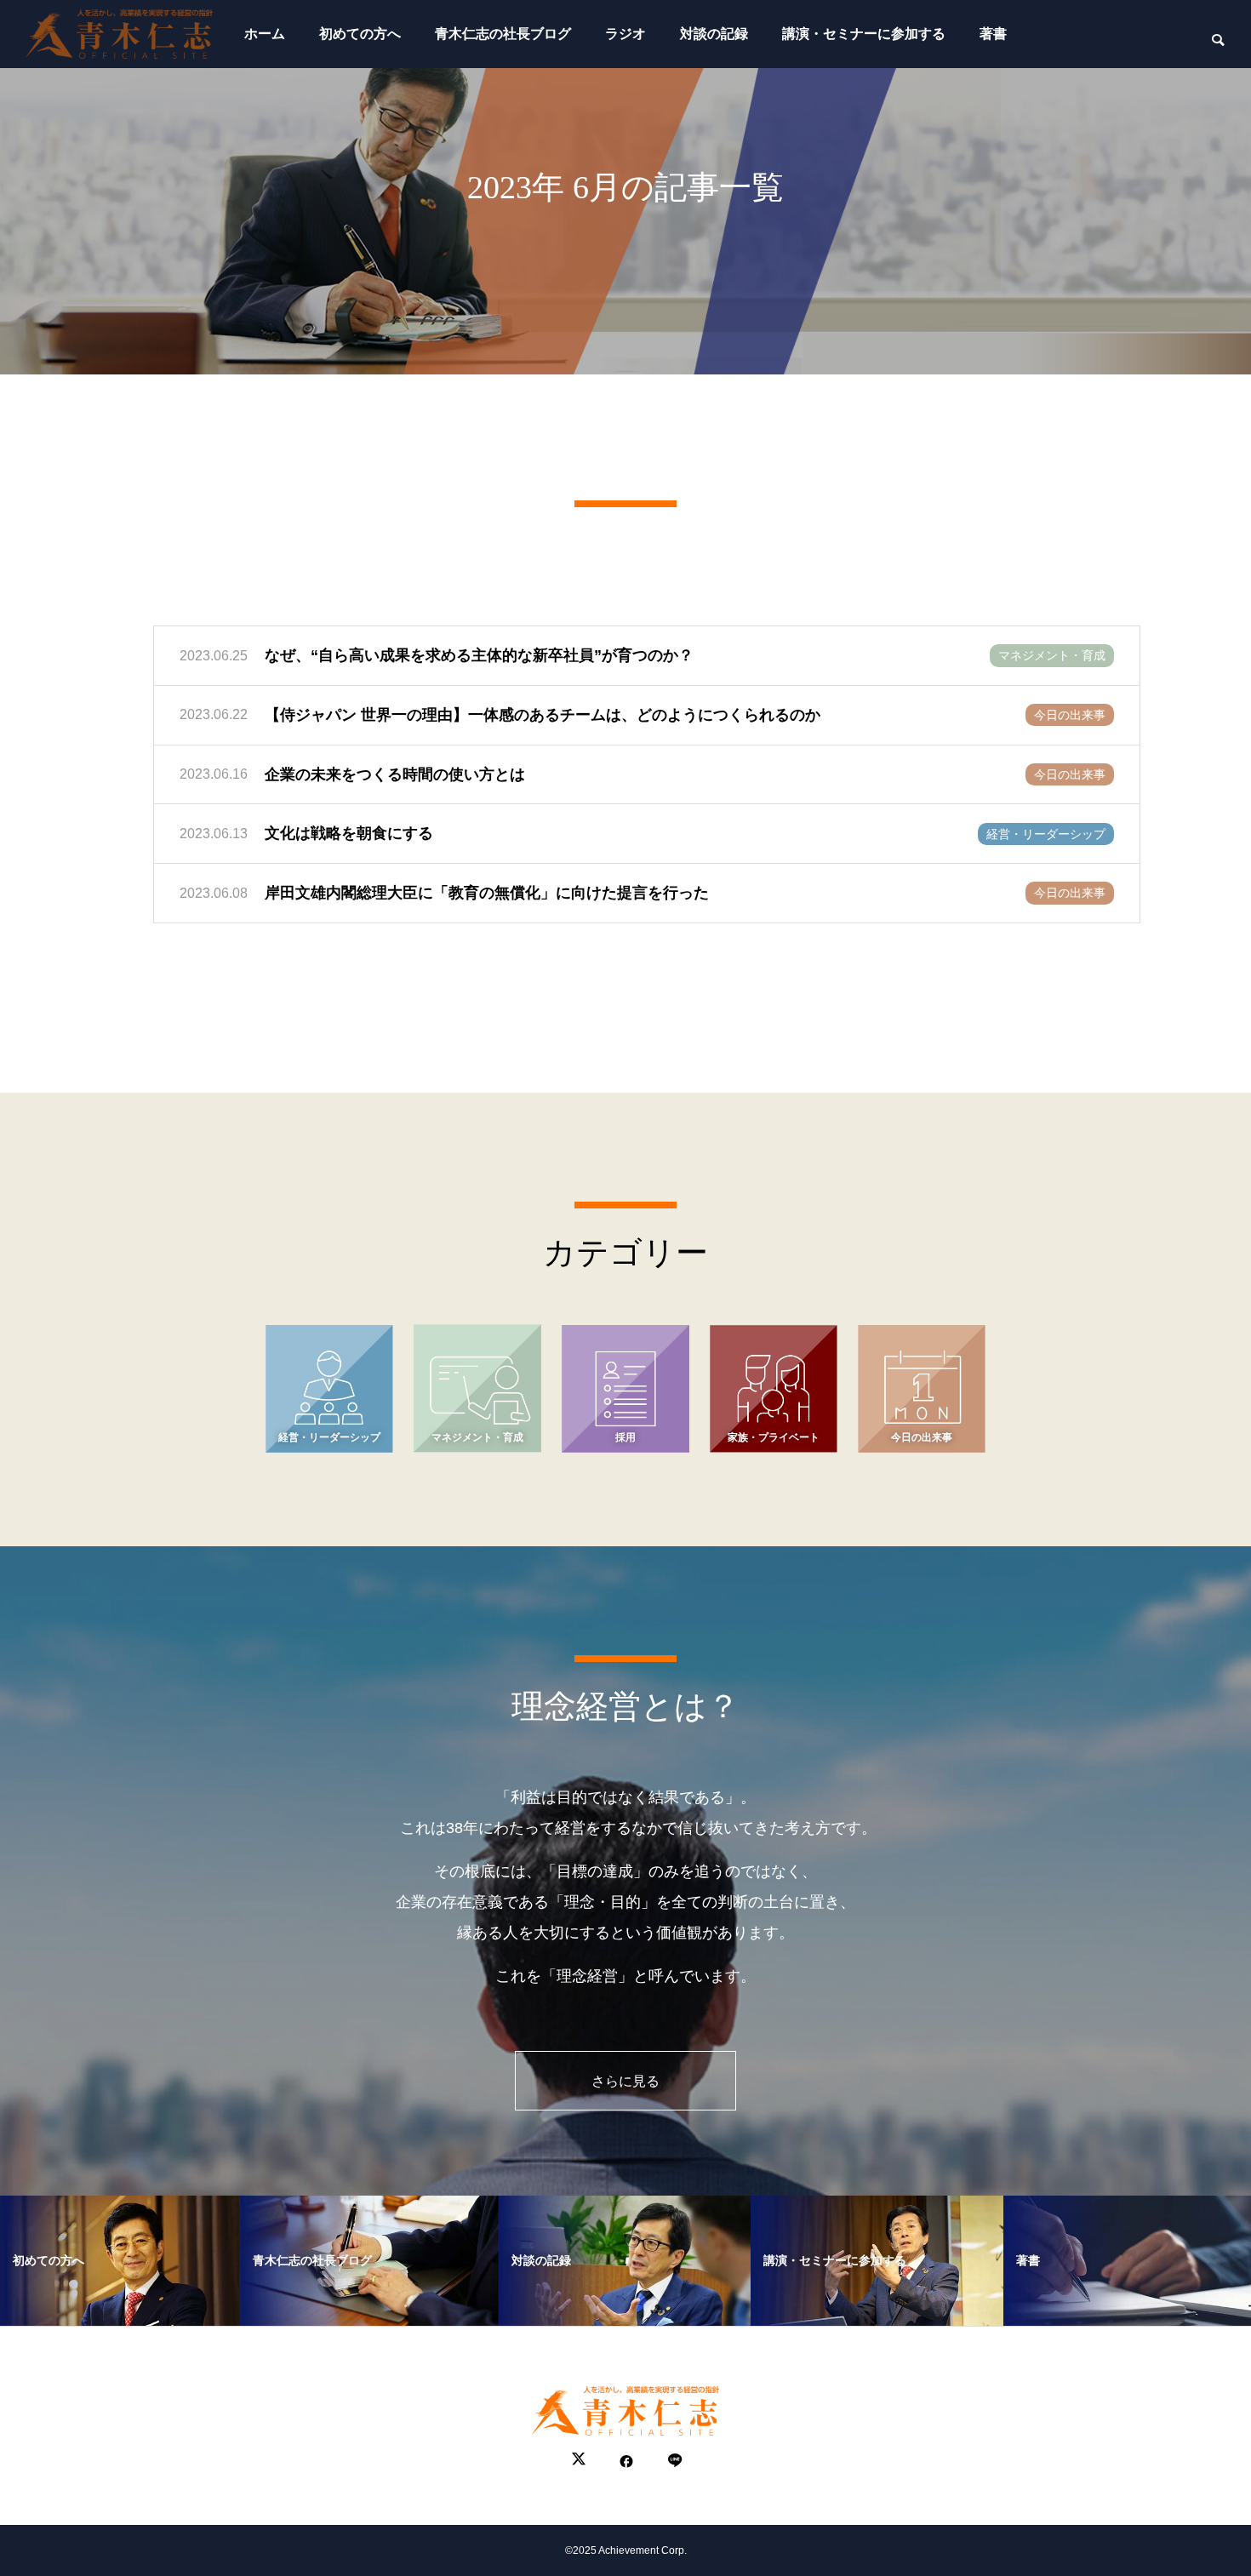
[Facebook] (626, 2461)
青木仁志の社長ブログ (503, 34)
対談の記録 (714, 34)
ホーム (265, 34)
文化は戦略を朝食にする (349, 833)
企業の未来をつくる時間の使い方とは (395, 774)
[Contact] (674, 2461)
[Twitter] (579, 2461)
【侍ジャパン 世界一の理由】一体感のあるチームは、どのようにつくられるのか (543, 715)
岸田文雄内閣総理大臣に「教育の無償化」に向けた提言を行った (487, 893)
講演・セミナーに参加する (864, 34)
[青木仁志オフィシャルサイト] (119, 34)
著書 (993, 34)
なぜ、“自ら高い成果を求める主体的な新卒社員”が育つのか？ (479, 655)
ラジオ (625, 34)
